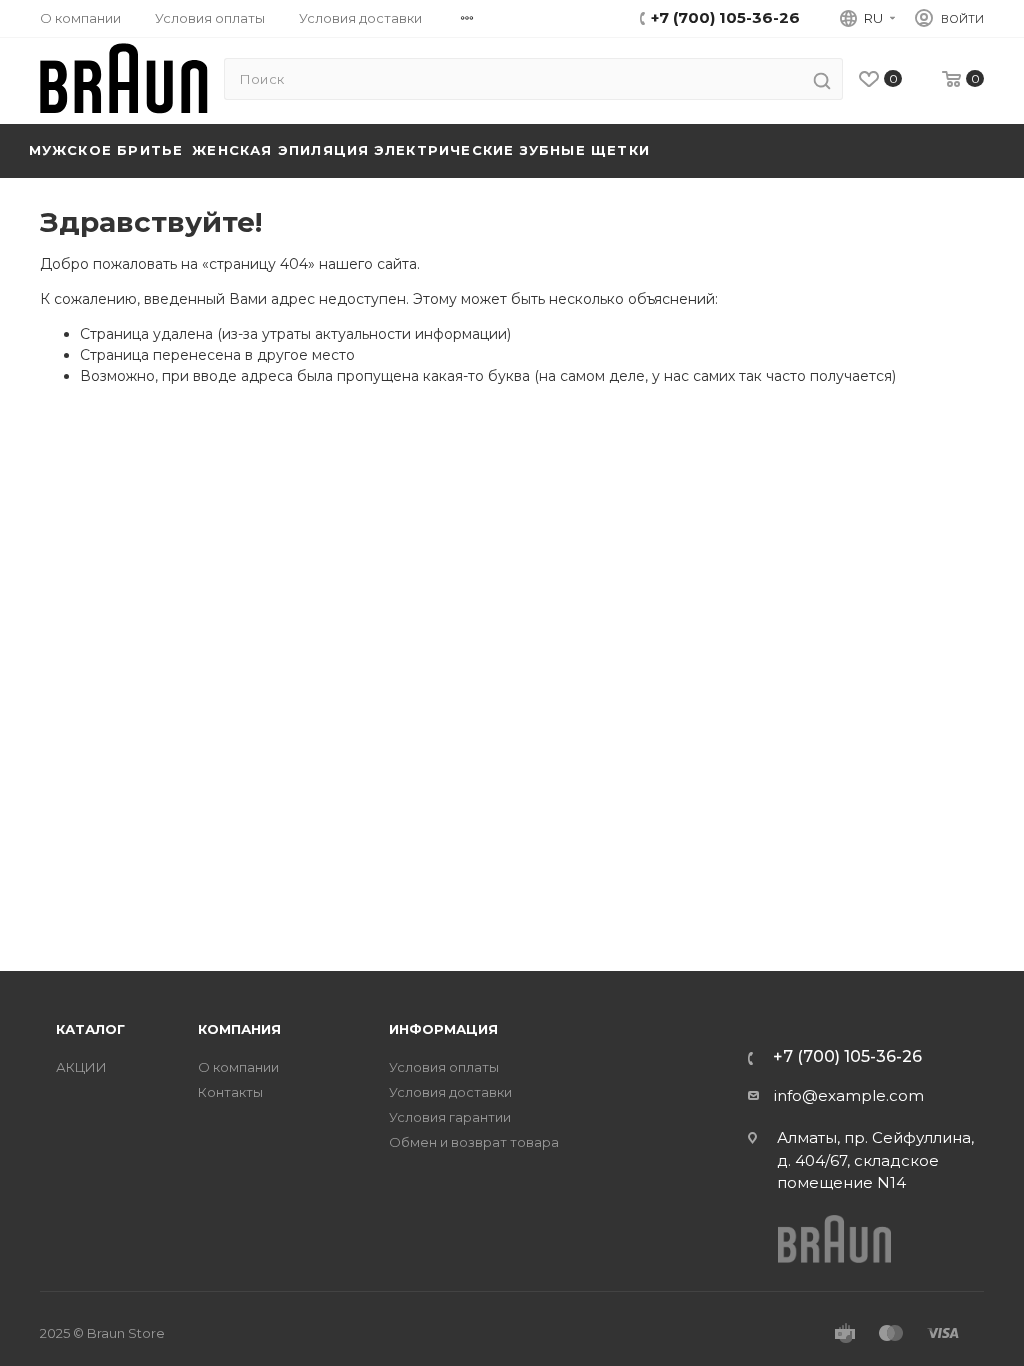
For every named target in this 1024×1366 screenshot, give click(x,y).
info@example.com (849, 1095)
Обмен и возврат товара (474, 1142)
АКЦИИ (81, 1067)
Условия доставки (360, 18)
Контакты (230, 1092)
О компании (80, 18)
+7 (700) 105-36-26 (725, 17)
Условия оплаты (210, 18)
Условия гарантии (450, 1117)
